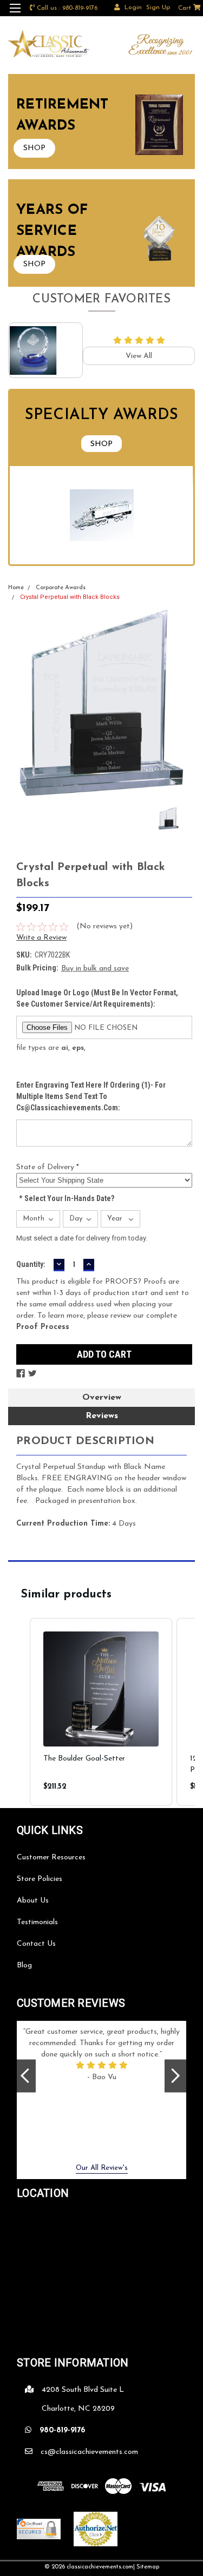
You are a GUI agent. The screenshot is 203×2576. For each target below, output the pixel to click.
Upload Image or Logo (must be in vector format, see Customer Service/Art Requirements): (97, 998)
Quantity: (31, 1264)
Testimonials (37, 1922)
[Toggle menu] (15, 15)
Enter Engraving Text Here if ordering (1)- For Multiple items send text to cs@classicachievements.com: (91, 1096)
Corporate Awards (61, 588)
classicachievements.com (100, 2567)
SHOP (34, 148)
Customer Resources (51, 1857)
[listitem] (101, 1712)
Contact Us (36, 1944)
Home (16, 588)
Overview (102, 1398)
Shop (101, 444)
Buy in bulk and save (95, 969)
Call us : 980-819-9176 (67, 8)
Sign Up (158, 8)
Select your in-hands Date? (67, 1198)
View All (139, 356)
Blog (24, 1965)
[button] (19, 1712)
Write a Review (41, 938)
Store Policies (40, 1879)
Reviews (102, 1416)
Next (175, 2076)
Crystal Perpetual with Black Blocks (70, 597)
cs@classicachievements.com (89, 2452)
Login (133, 8)
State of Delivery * (48, 1167)
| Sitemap (146, 2567)
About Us (33, 1901)
